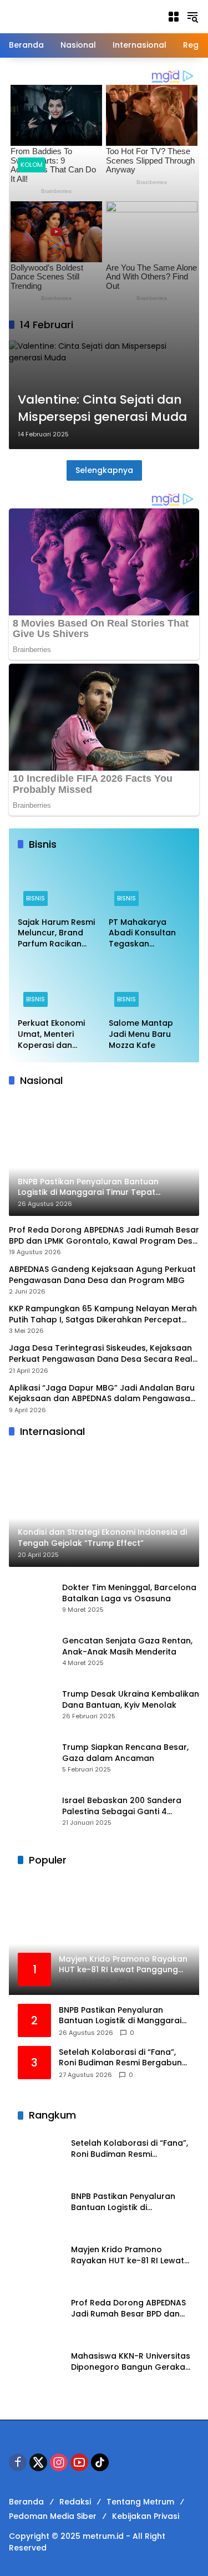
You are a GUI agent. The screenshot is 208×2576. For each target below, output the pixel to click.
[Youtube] (79, 2462)
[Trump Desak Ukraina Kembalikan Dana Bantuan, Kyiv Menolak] (31, 1704)
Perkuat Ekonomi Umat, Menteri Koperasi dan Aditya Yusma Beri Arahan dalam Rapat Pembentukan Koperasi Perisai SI (54, 1034)
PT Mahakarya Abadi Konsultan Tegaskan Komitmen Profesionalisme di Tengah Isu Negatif (147, 933)
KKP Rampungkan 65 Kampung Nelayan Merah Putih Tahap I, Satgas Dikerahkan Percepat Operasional (103, 1314)
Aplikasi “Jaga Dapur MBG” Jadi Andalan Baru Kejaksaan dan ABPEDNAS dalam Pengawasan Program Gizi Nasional (102, 1394)
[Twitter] (38, 2462)
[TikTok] (100, 2462)
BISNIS (35, 898)
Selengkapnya (104, 470)
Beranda (26, 2502)
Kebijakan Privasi (146, 2516)
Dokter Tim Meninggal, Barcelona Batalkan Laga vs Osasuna (129, 1593)
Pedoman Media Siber (53, 2516)
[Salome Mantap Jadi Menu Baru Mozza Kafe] (150, 987)
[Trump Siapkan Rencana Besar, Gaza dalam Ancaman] (31, 1758)
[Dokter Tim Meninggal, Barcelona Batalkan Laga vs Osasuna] (31, 1598)
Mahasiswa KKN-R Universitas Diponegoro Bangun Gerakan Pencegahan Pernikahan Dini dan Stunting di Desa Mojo (131, 2362)
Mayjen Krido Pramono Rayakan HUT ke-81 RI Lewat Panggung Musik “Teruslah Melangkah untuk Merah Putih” (128, 2255)
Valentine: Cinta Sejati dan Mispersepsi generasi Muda (102, 408)
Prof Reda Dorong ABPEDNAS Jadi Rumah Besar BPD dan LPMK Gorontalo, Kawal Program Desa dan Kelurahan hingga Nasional (104, 1236)
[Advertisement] (104, 282)
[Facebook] (18, 2462)
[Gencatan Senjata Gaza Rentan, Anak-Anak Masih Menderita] (31, 1651)
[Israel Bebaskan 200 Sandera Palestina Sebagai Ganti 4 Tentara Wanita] (31, 1811)
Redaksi (75, 2502)
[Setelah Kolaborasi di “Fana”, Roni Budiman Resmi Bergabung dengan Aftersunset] (40, 2154)
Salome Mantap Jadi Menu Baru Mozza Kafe (141, 1034)
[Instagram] (59, 2462)
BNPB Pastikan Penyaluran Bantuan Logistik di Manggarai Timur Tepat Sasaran (120, 2016)
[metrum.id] (70, 16)
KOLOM (32, 165)
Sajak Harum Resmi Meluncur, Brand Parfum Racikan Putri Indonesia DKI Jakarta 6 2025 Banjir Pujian (56, 933)
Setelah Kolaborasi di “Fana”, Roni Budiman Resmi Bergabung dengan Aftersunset (123, 2058)
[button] (192, 17)
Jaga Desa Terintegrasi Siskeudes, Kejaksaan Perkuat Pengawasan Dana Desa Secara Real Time (101, 1354)
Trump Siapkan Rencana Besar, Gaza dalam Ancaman (125, 1753)
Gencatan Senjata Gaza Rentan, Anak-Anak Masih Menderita (127, 1646)
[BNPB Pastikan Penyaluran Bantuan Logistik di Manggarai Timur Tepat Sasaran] (40, 2207)
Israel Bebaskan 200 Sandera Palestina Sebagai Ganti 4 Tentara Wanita (122, 1806)
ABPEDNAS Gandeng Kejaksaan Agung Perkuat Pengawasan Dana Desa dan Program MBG (102, 1275)
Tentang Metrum (140, 2502)
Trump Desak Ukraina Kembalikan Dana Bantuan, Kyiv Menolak (131, 1700)
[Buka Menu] (174, 17)
